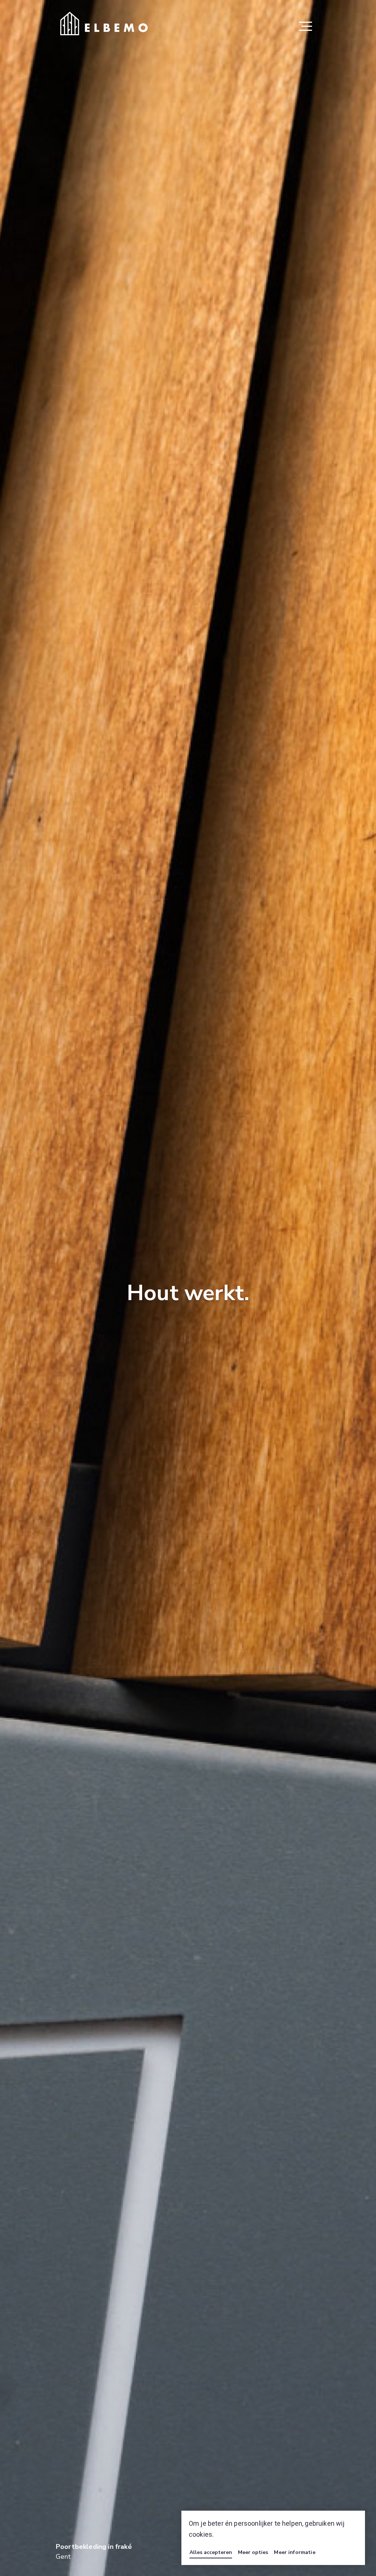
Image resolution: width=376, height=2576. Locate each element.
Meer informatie (294, 2552)
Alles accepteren (211, 2552)
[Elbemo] (104, 23)
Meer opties (253, 2552)
